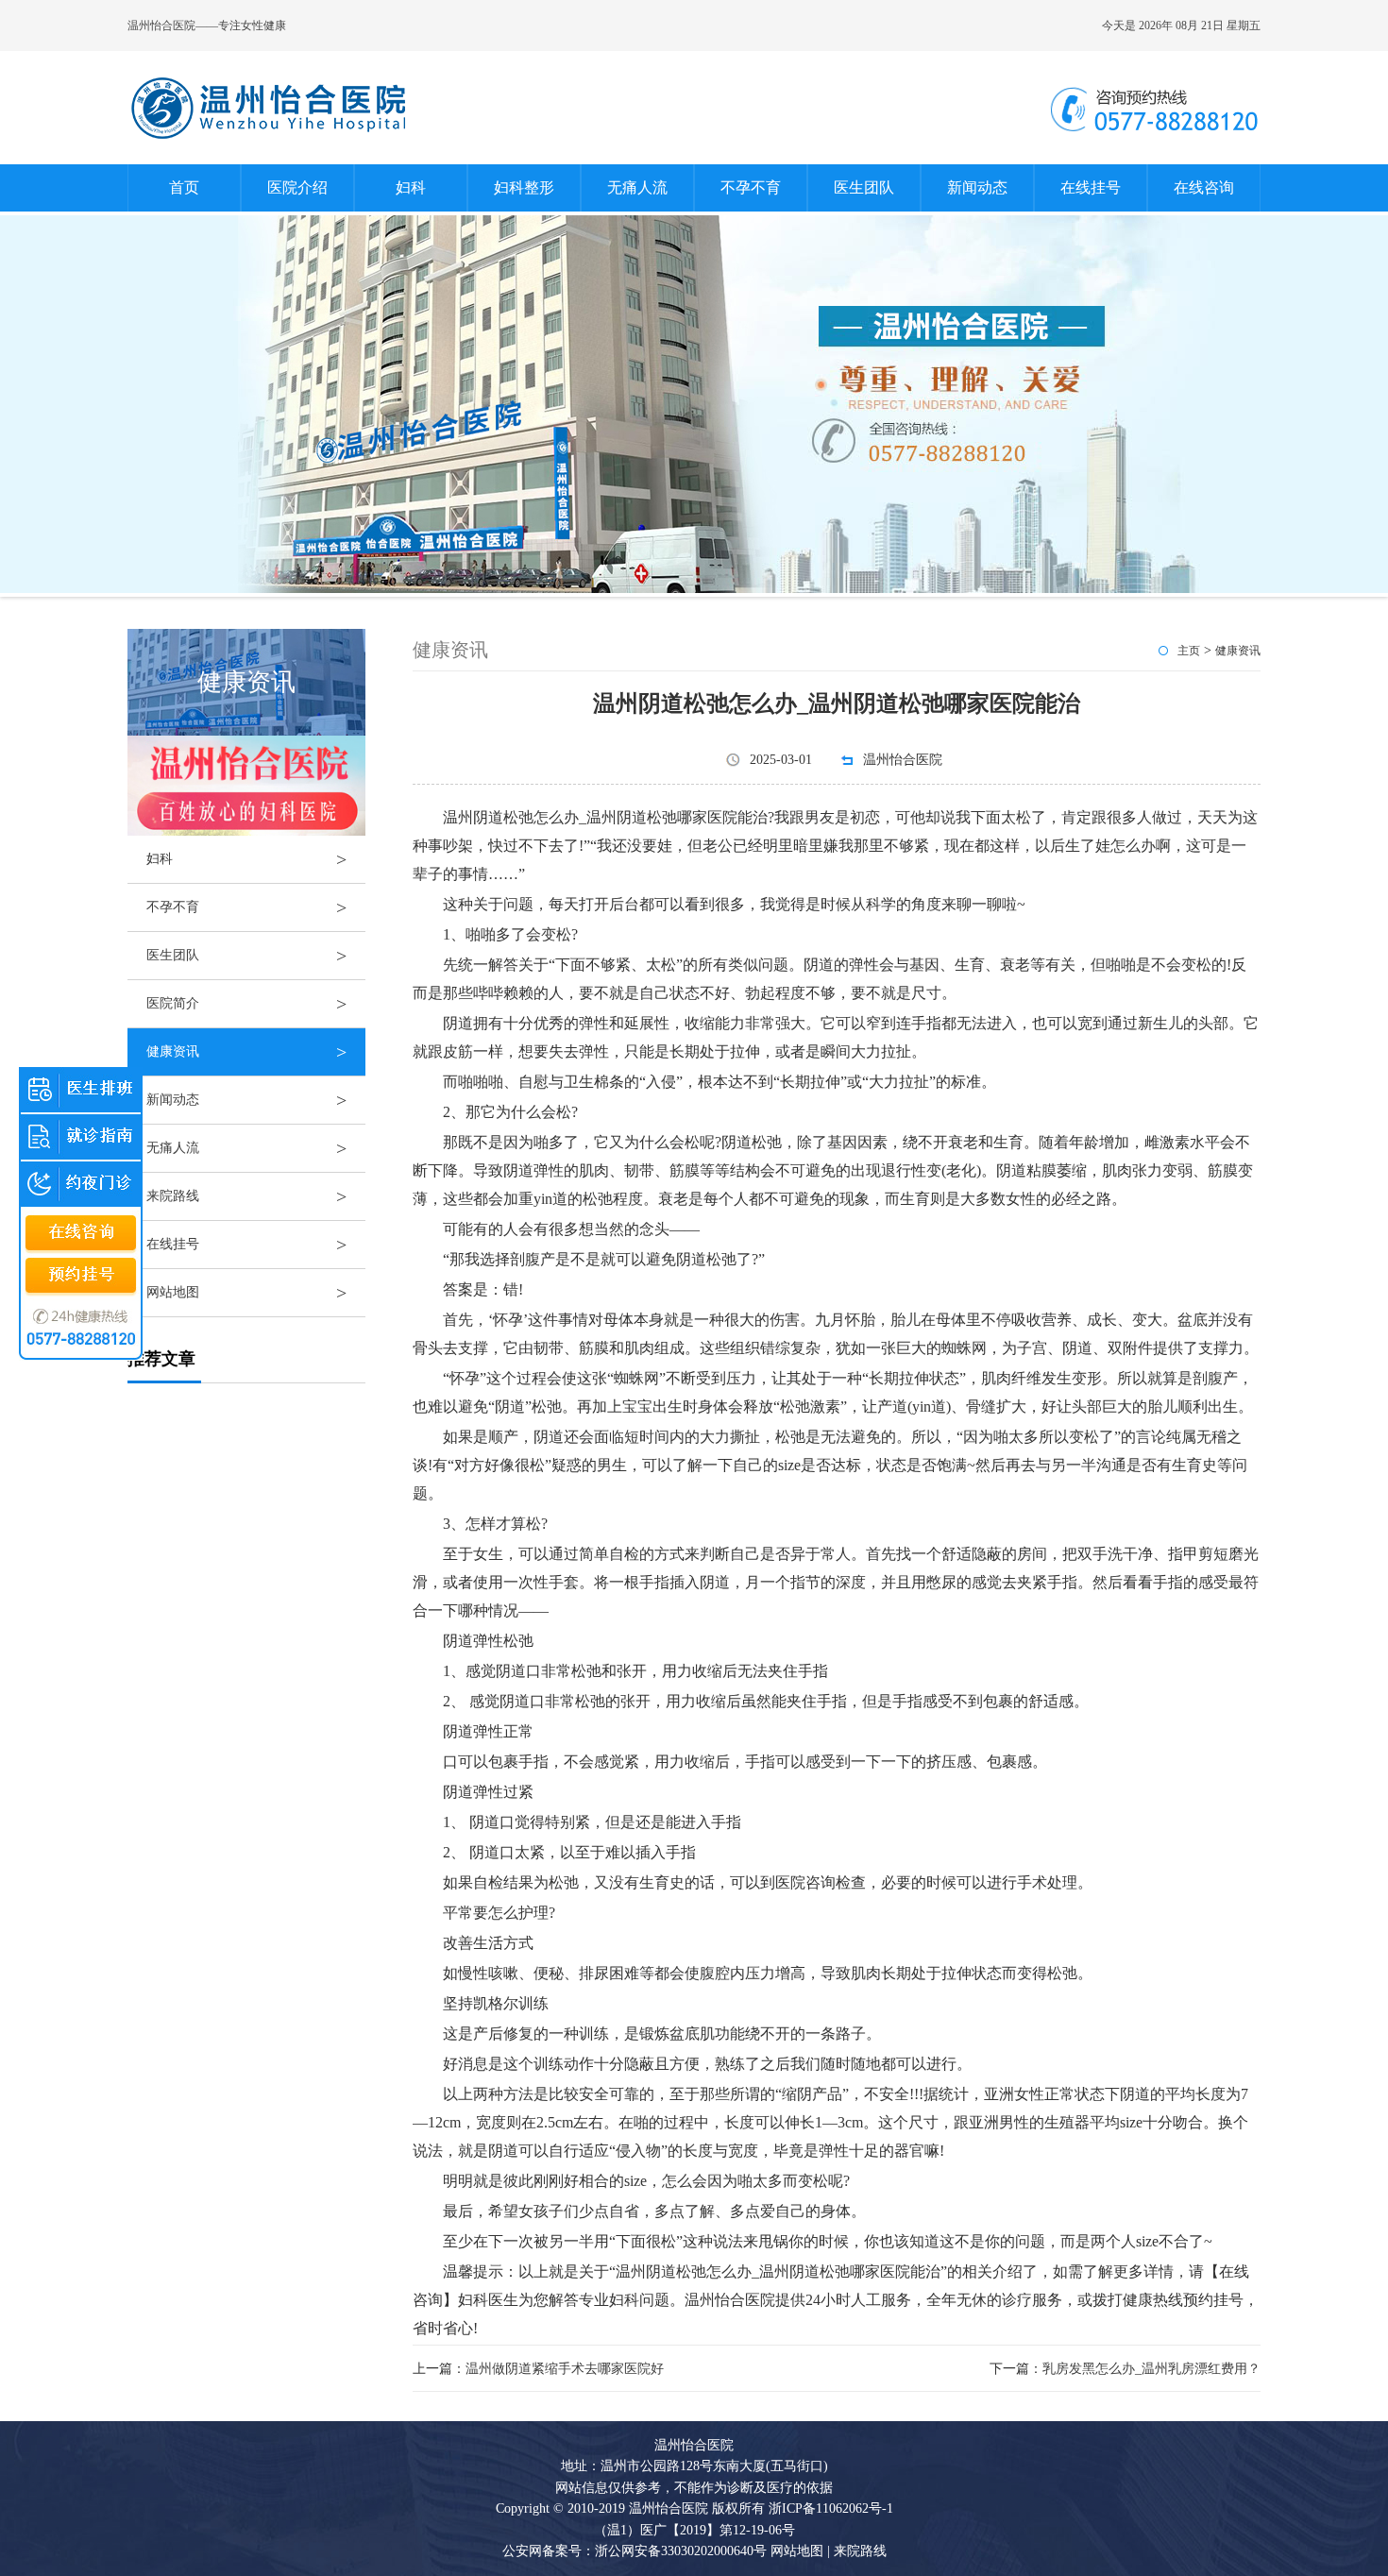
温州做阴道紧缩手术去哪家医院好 (565, 2369)
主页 (1189, 651)
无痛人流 (637, 187)
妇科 (411, 187)
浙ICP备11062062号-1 (831, 2508)
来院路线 (246, 1196)
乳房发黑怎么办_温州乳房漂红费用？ (1151, 2369)
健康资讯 (246, 1052)
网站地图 (246, 1293)
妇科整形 (524, 187)
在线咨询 (1204, 187)
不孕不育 (751, 187)
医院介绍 (297, 187)
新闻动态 (977, 187)
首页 (184, 187)
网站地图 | (800, 2551)
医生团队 (864, 187)
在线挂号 (1091, 187)
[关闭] (133, 1067)
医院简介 (246, 1004)
